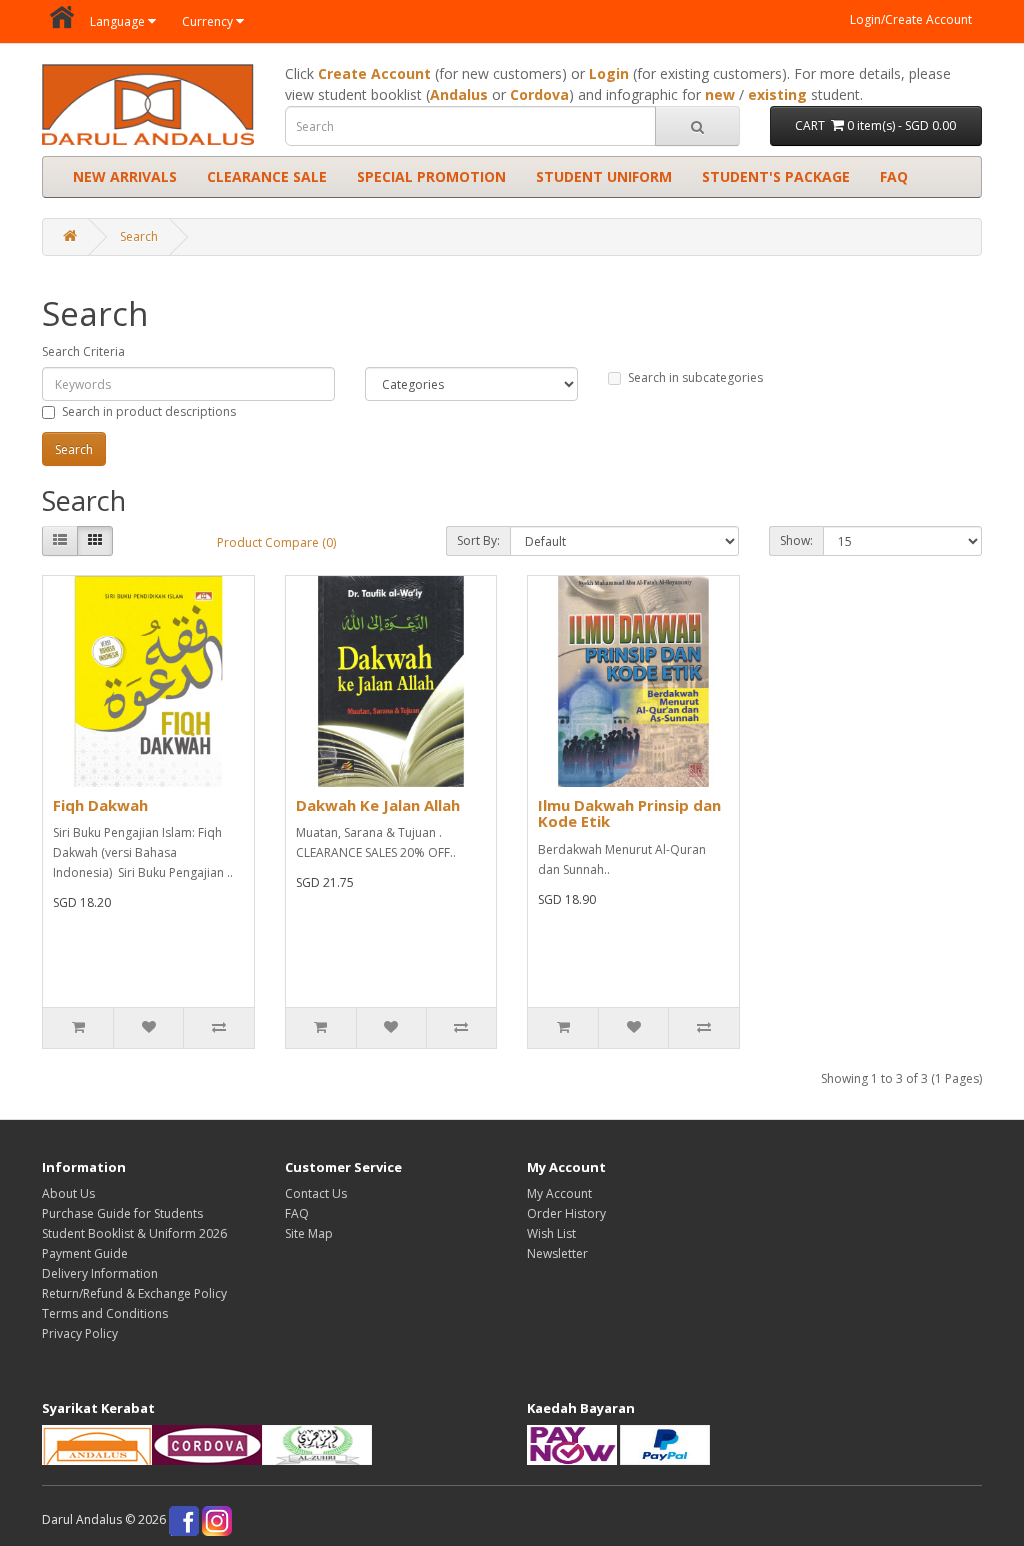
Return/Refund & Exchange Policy (134, 1293)
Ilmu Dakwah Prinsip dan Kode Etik (629, 813)
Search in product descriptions (149, 411)
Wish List (551, 1233)
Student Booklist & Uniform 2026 (134, 1233)
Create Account (374, 73)
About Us (68, 1193)
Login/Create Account (911, 19)
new (720, 94)
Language (117, 21)
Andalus (459, 94)
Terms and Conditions (105, 1313)
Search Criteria (83, 351)
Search (139, 236)
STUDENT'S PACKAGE (776, 176)
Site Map (309, 1233)
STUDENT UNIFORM (604, 176)
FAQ (894, 176)
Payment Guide (85, 1253)
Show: (796, 540)
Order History (566, 1213)
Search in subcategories (695, 377)
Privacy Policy (80, 1333)
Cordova (539, 94)
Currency (207, 21)
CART (875, 125)
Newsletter (557, 1253)
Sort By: (478, 540)
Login (609, 73)
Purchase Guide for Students (122, 1213)
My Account (559, 1193)
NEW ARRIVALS (125, 176)
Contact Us (316, 1193)
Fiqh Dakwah (100, 805)
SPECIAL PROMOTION (431, 176)
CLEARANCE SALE (267, 176)
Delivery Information (100, 1273)
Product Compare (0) (276, 542)
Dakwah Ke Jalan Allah (378, 805)
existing (777, 94)
